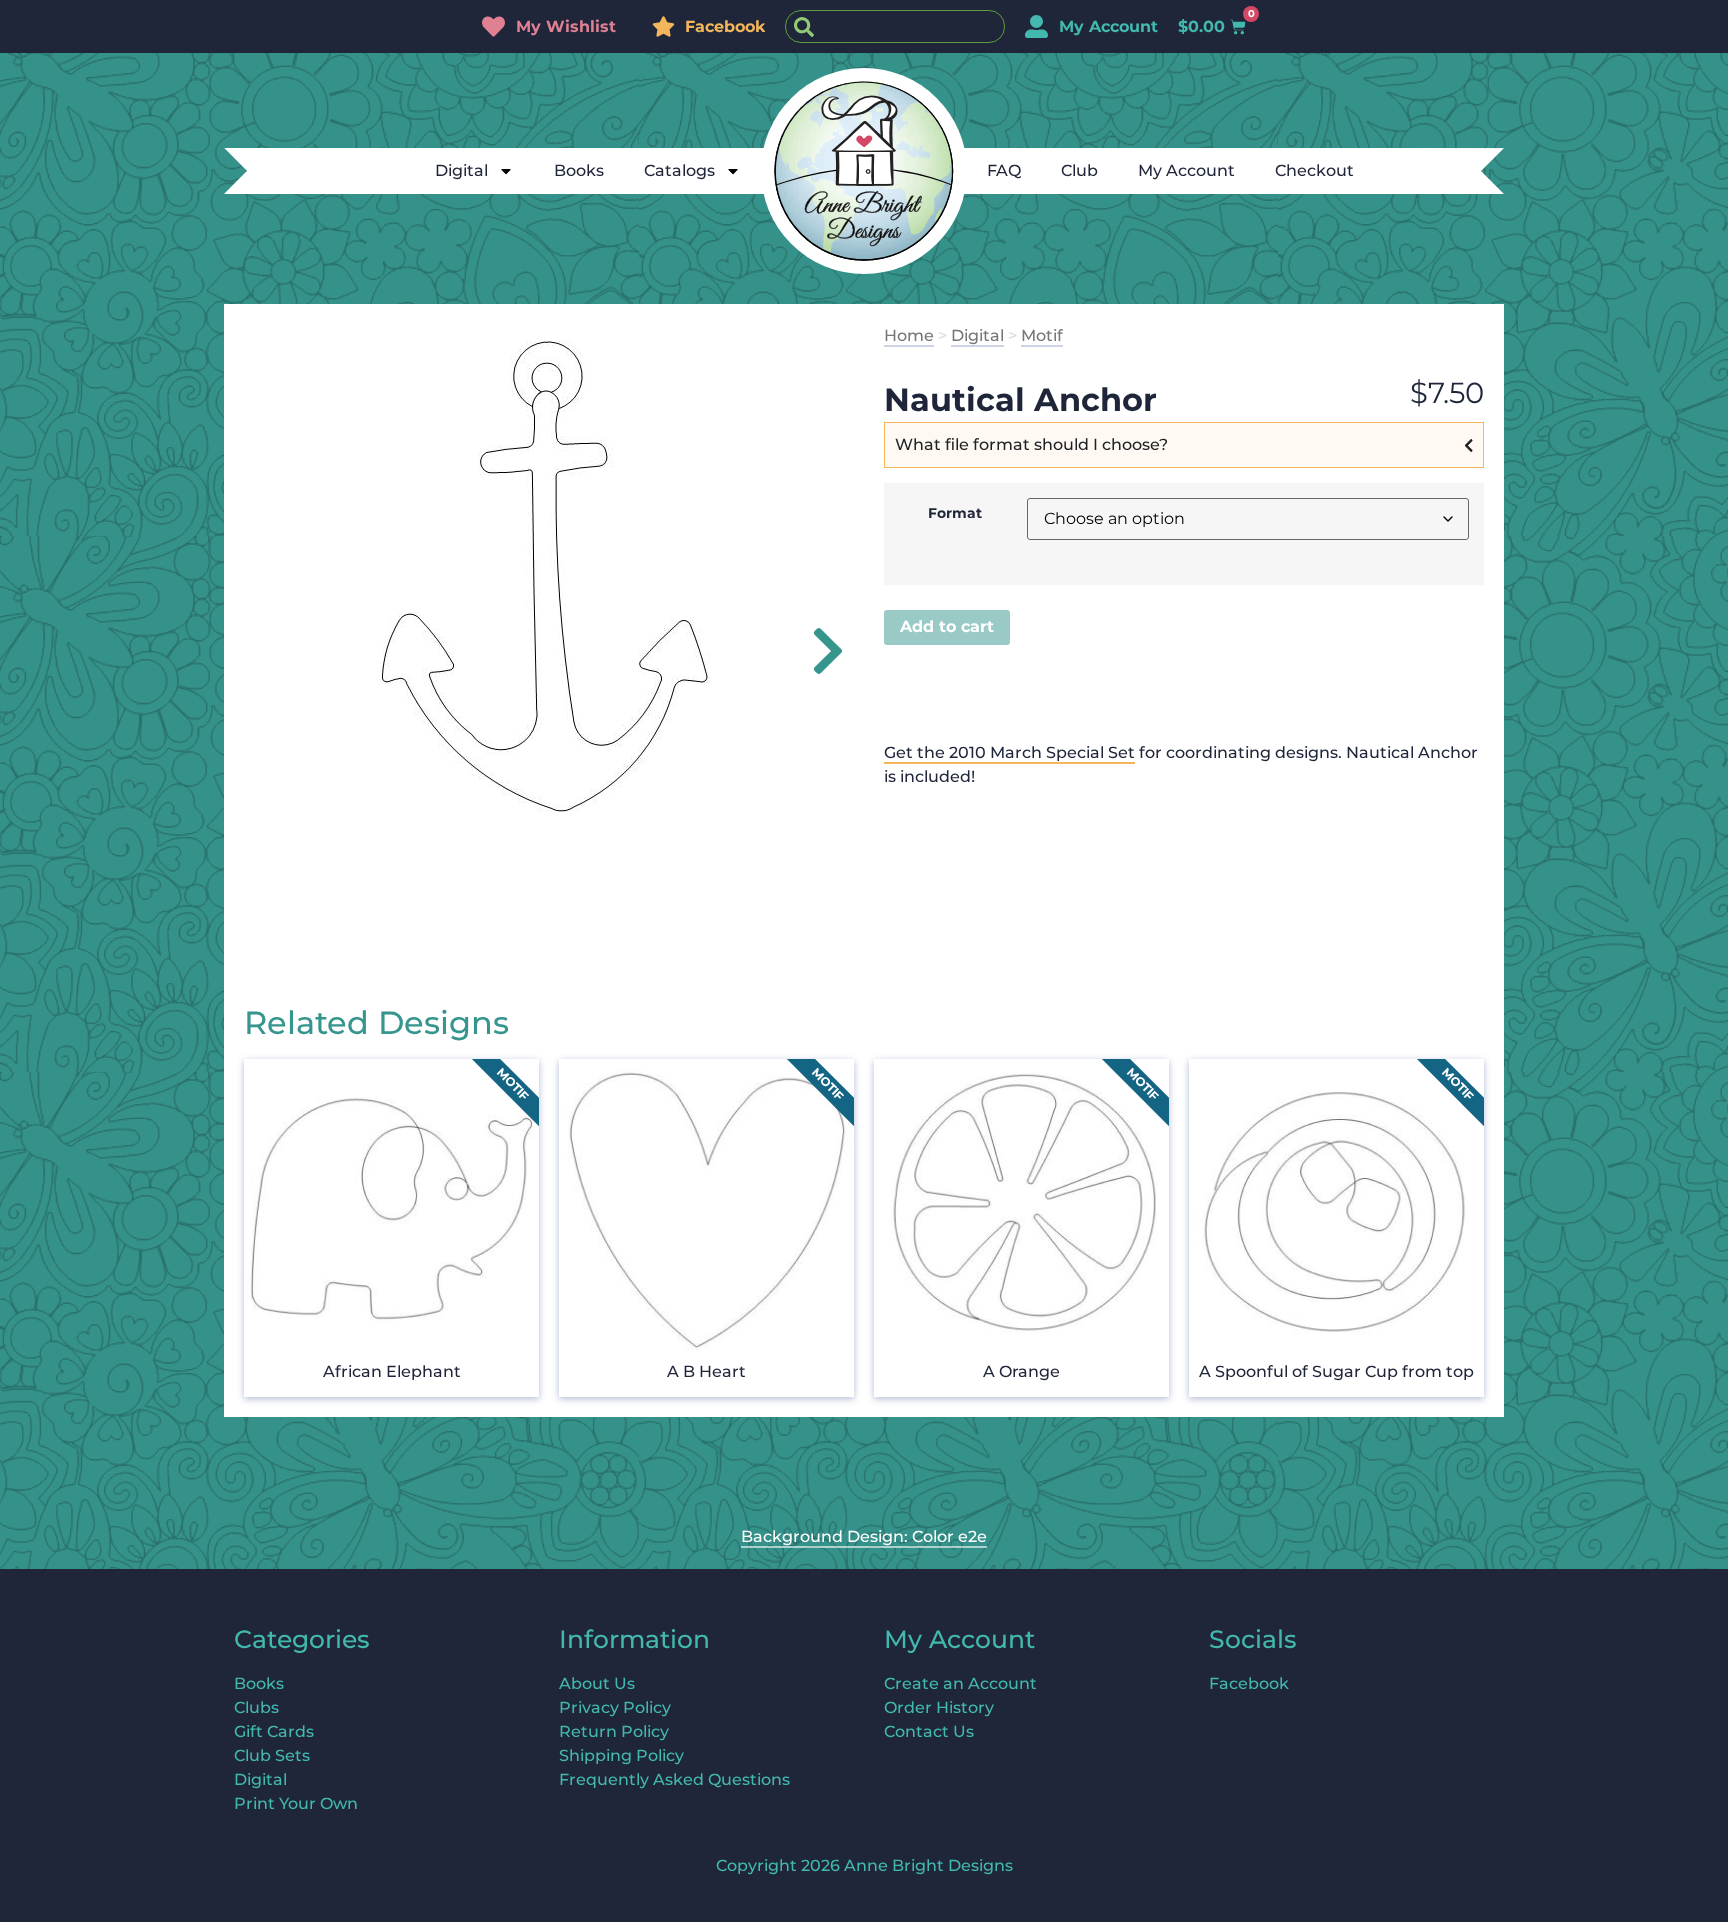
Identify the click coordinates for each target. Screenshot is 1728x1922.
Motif (1042, 335)
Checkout (1314, 170)
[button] (816, 651)
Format (955, 513)
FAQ (1004, 170)
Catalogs (679, 170)
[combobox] (895, 26)
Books (579, 170)
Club (1079, 170)
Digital (461, 170)
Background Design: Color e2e (864, 1536)
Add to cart (947, 626)
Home (909, 335)
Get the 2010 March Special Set (1009, 752)
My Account (1186, 170)
